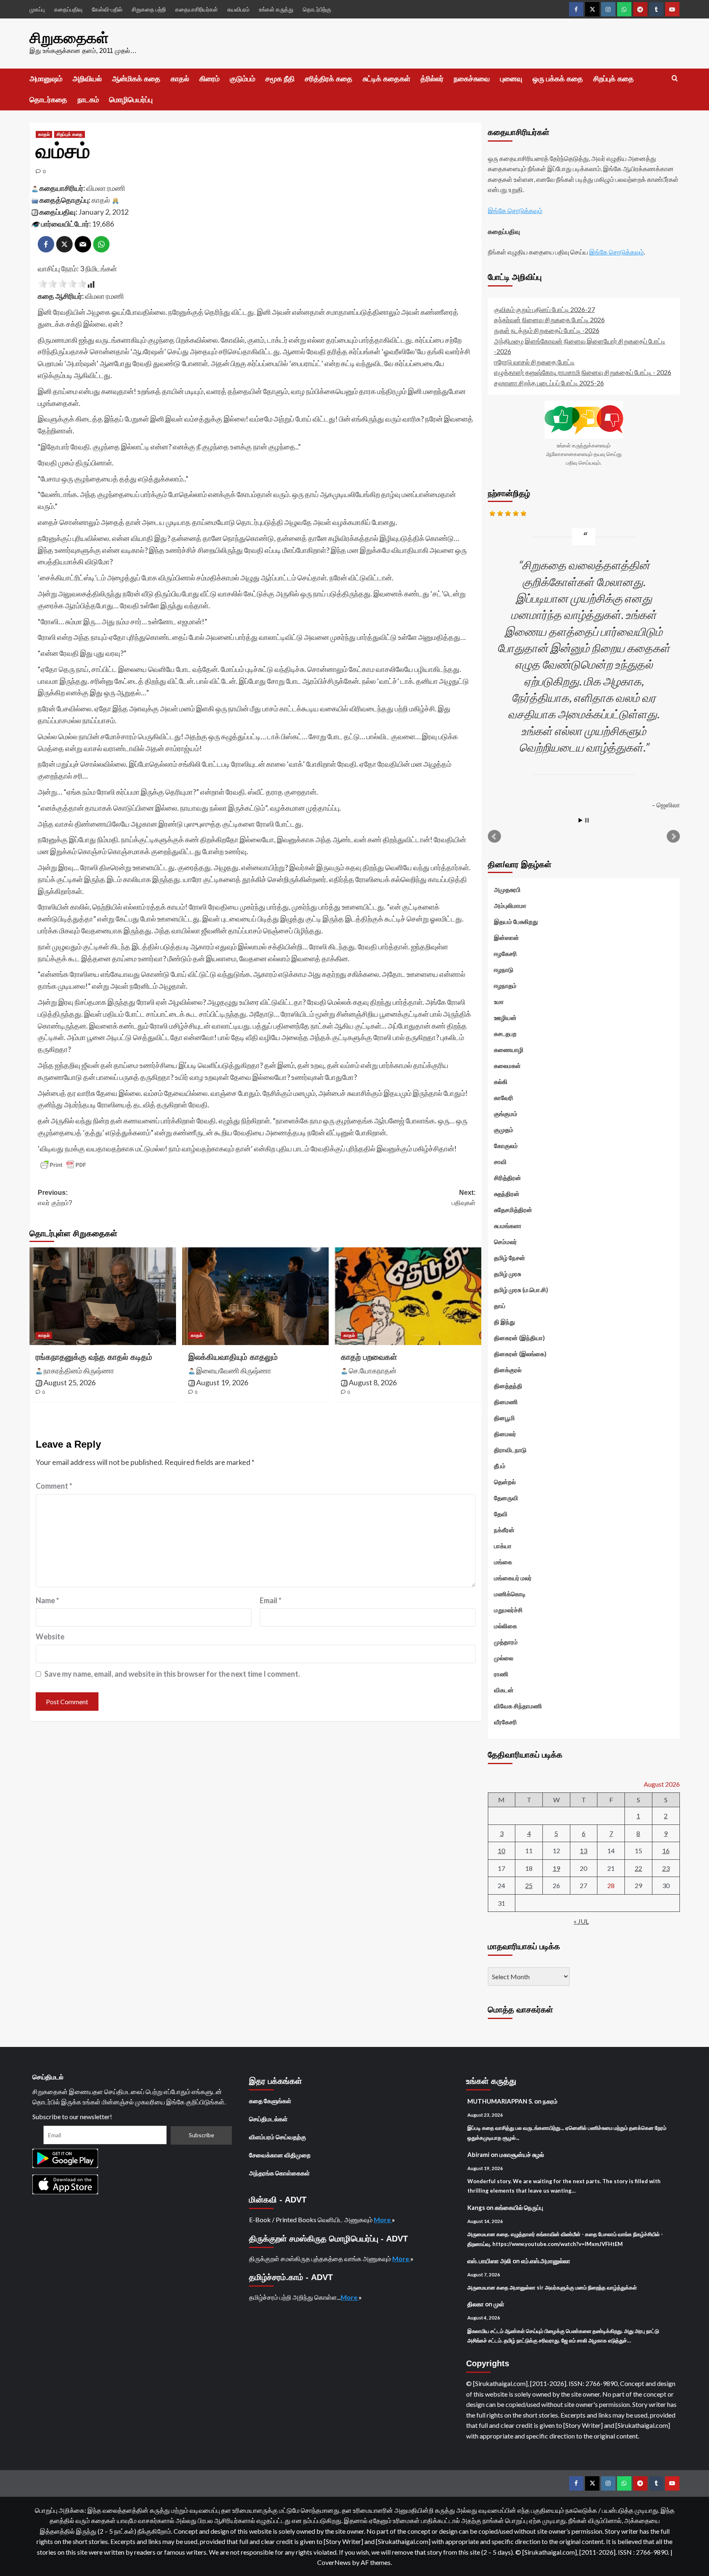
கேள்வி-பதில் (107, 9)
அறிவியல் (87, 79)
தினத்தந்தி (508, 1386)
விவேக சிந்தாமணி (518, 1706)
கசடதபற (505, 1034)
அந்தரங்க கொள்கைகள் (279, 2173)
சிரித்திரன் (508, 1178)
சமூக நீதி (280, 79)
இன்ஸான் (507, 937)
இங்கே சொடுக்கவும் (515, 210)
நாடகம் (88, 100)
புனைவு (511, 79)
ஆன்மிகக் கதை (136, 79)
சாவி (500, 1162)
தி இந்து (504, 1322)
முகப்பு (37, 9)
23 (666, 1868)
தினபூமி (504, 1418)
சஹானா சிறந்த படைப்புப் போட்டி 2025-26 (549, 383)
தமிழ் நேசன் (510, 1258)
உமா (499, 1002)
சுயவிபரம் (238, 9)
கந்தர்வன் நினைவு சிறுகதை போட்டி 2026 (549, 320)
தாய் (500, 1306)
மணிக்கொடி (510, 1594)
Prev (494, 837)
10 (501, 1851)
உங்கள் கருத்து (276, 9)
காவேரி (504, 1098)
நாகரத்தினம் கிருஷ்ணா (79, 1371)
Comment (54, 1486)
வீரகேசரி (505, 1722)
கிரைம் (209, 79)
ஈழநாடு (504, 969)
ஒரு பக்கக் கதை (558, 79)
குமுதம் (504, 1130)
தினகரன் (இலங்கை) (520, 1354)
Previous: (55, 1198)
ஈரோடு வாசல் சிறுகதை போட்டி (534, 362)
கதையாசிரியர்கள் (197, 9)
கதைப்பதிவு (68, 9)
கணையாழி (509, 1050)
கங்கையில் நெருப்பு (519, 2207)
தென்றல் (505, 1482)
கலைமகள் (507, 1066)
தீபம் (500, 1466)
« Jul (581, 1921)
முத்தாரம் (506, 1642)
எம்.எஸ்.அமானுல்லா (546, 2261)
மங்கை (503, 1562)
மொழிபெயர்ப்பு (131, 100)
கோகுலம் (506, 1146)
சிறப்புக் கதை (614, 79)
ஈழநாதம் (505, 985)
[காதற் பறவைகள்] (408, 1296)
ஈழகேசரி (505, 953)
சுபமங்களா (508, 1226)
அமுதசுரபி (507, 889)
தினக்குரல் (508, 1370)
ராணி (501, 1674)
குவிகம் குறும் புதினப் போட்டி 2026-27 (544, 309)
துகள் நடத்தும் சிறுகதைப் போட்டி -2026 (547, 330)
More (383, 2220)
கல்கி (501, 1082)
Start (581, 820)
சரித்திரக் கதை (329, 79)
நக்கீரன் (504, 1530)
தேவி (501, 1514)
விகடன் (504, 1690)
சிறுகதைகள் (69, 38)
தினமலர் (505, 1434)
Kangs (476, 2207)
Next (673, 837)
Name (47, 1600)
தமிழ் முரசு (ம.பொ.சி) (521, 1290)
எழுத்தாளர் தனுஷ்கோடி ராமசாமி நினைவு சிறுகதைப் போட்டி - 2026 (583, 372)
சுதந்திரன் (507, 1194)
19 (556, 1868)
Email (271, 1600)
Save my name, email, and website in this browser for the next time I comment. (172, 1674)
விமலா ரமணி (106, 188)
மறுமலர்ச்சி (508, 1610)
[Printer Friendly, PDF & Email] (63, 1165)
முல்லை (504, 1658)
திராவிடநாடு (510, 1450)
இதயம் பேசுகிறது (516, 921)
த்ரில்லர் (432, 79)
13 (583, 1851)
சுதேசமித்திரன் (513, 1210)
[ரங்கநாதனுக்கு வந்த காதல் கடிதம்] (103, 1296)
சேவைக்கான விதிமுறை (280, 2155)
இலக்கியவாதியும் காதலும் (233, 1357)
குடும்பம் (242, 79)
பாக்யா (503, 1546)
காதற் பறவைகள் (369, 1357)
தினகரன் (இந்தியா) (519, 1338)
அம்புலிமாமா (510, 905)
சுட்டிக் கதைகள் (387, 79)
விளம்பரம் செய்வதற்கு (278, 2137)
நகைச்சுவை (472, 79)
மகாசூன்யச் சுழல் (522, 2154)
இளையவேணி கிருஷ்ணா (234, 1371)
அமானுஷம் (46, 79)
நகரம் (550, 2101)
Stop (587, 820)
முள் (499, 2304)
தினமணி (506, 1402)
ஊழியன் (505, 1018)
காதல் (180, 79)
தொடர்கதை (48, 100)
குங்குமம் (506, 1114)
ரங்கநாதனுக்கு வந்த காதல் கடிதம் (94, 1357)
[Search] (675, 79)
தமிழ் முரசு (508, 1274)
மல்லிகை (505, 1626)
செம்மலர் (505, 1242)
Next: (464, 1198)
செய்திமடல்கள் (268, 2119)
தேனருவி (506, 1498)
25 (529, 1885)
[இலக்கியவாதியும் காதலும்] (255, 1296)
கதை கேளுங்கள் (270, 2101)
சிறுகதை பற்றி (149, 9)
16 (666, 1851)
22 (638, 1868)
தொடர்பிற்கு (317, 9)
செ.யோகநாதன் (373, 1371)
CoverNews (334, 2562)
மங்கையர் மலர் (513, 1578)
